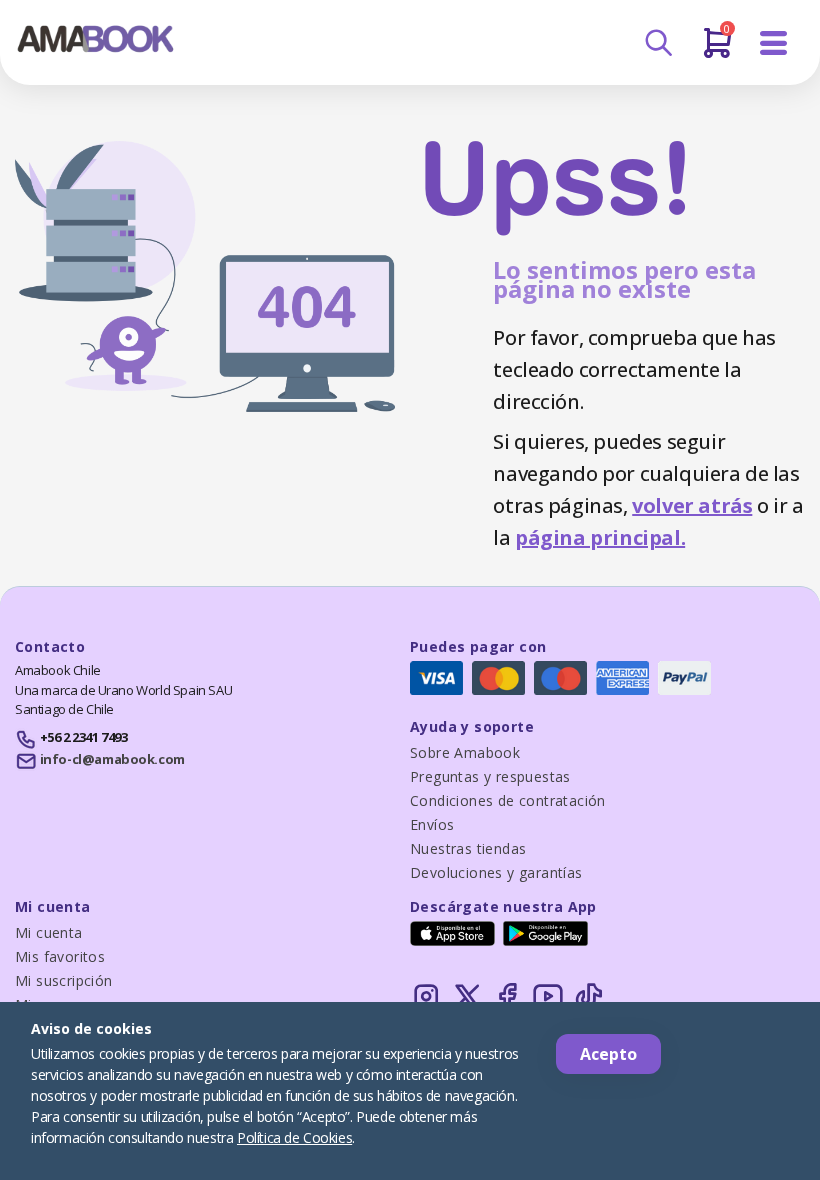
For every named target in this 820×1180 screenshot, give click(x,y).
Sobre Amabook (465, 752)
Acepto (608, 1054)
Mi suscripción (64, 980)
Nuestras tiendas (468, 848)
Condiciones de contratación (508, 800)
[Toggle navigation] (774, 43)
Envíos (432, 824)
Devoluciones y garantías (496, 872)
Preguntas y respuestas (490, 776)
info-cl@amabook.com (112, 759)
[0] (717, 51)
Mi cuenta (49, 932)
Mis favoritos (60, 956)
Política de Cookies (294, 1137)
